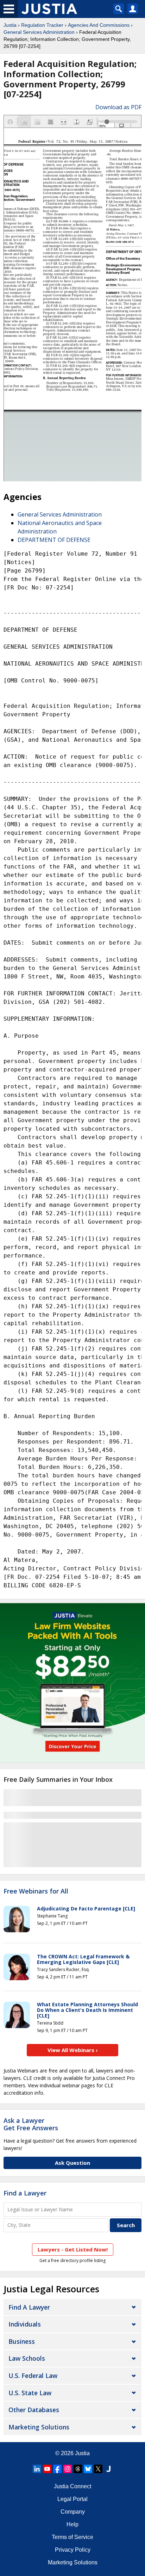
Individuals (25, 2324)
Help (72, 2524)
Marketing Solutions (39, 2427)
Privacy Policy (73, 2550)
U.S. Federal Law (33, 2376)
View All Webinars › (73, 2050)
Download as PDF (118, 107)
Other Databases (34, 2410)
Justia (10, 25)
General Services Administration (39, 32)
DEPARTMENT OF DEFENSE (54, 540)
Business (22, 2341)
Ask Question (72, 2163)
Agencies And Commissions (99, 25)
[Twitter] (98, 2469)
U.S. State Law (30, 2393)
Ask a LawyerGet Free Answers (31, 2124)
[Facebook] (57, 2469)
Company (73, 2512)
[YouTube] (47, 2469)
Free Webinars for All (36, 1891)
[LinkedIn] (37, 2469)
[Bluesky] (88, 2469)
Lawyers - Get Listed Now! (73, 2249)
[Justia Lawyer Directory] (108, 2469)
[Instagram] (68, 2469)
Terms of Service (72, 2537)
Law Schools (27, 2358)
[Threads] (78, 2469)
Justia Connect (72, 2486)
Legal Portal (72, 2499)
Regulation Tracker (42, 25)
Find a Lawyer (25, 2193)
